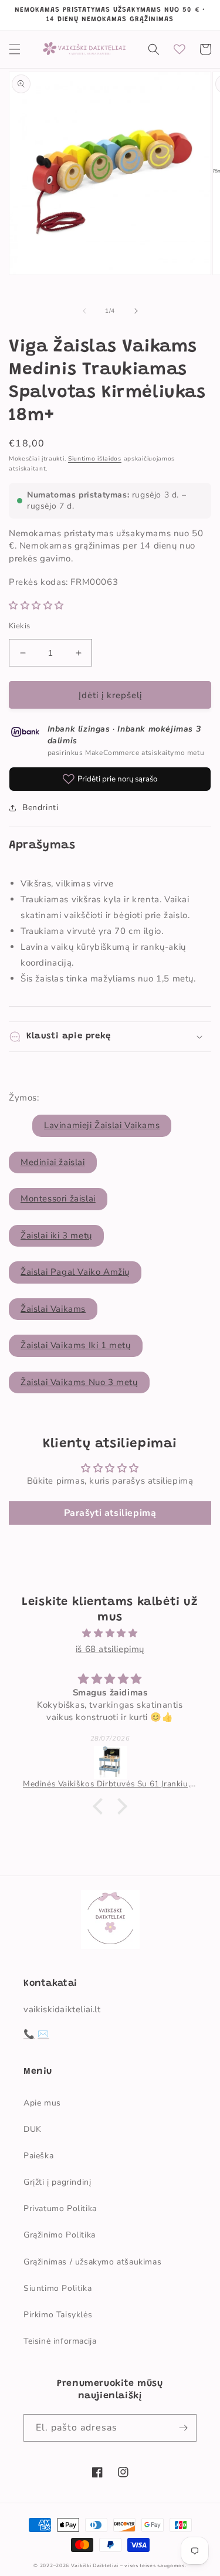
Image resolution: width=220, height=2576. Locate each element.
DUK (33, 2129)
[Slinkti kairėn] (84, 311)
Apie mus (42, 2103)
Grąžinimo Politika (60, 2235)
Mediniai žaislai (53, 1162)
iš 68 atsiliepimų (110, 1649)
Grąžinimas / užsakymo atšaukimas (92, 2262)
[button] (15, 49)
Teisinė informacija (60, 2341)
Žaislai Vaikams (53, 1309)
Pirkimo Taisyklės (58, 2315)
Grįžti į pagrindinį (57, 2182)
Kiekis (19, 626)
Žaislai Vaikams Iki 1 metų (76, 1345)
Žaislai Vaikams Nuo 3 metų (79, 1382)
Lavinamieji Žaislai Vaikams (102, 1125)
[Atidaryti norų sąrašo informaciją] (180, 49)
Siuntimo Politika (57, 2288)
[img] (110, 1633)
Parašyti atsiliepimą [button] (110, 1513)
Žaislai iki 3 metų (56, 1235)
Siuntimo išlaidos (95, 459)
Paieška (38, 2156)
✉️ (43, 2034)
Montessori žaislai (58, 1199)
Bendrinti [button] (40, 808)
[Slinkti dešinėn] (136, 311)
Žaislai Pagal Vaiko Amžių (75, 1272)
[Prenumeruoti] (183, 2428)
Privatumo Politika (60, 2208)
